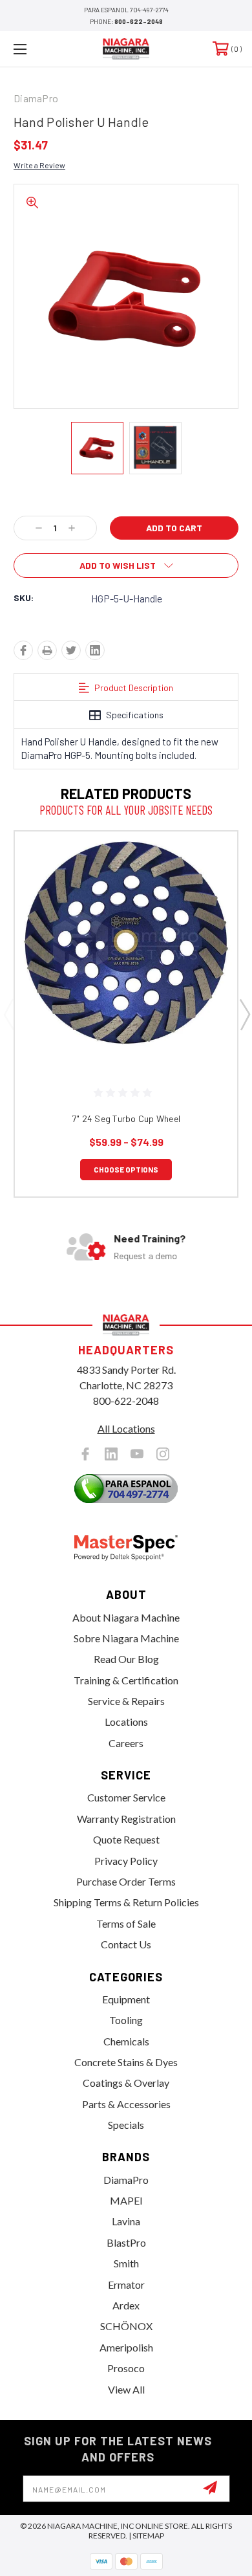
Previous (8, 1014)
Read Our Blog (126, 1659)
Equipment (126, 1999)
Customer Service (126, 1797)
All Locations (126, 1428)
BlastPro (126, 2242)
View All (126, 2389)
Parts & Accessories (126, 2104)
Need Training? (150, 1238)
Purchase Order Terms (126, 1881)
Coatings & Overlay (126, 2083)
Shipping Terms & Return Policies (126, 1902)
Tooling (126, 2020)
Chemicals (126, 2041)
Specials (126, 2125)
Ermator (126, 2284)
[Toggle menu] (36, 49)
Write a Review (39, 165)
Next (244, 1014)
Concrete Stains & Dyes (126, 2062)
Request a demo (145, 1256)
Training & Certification (126, 1680)
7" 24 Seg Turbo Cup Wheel (126, 1118)
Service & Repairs (126, 1701)
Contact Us (126, 1944)
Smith (126, 2263)
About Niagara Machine (126, 1617)
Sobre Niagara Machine (126, 1638)
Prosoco (126, 2368)
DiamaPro (126, 2180)
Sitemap (148, 2536)
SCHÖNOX (126, 2326)
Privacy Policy (126, 1861)
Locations (126, 1722)
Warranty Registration (126, 1819)
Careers (126, 1743)
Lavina (126, 2221)
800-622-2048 (139, 21)
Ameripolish (126, 2347)
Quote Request (126, 1839)
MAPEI (126, 2200)
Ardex (126, 2305)
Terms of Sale (126, 1923)
